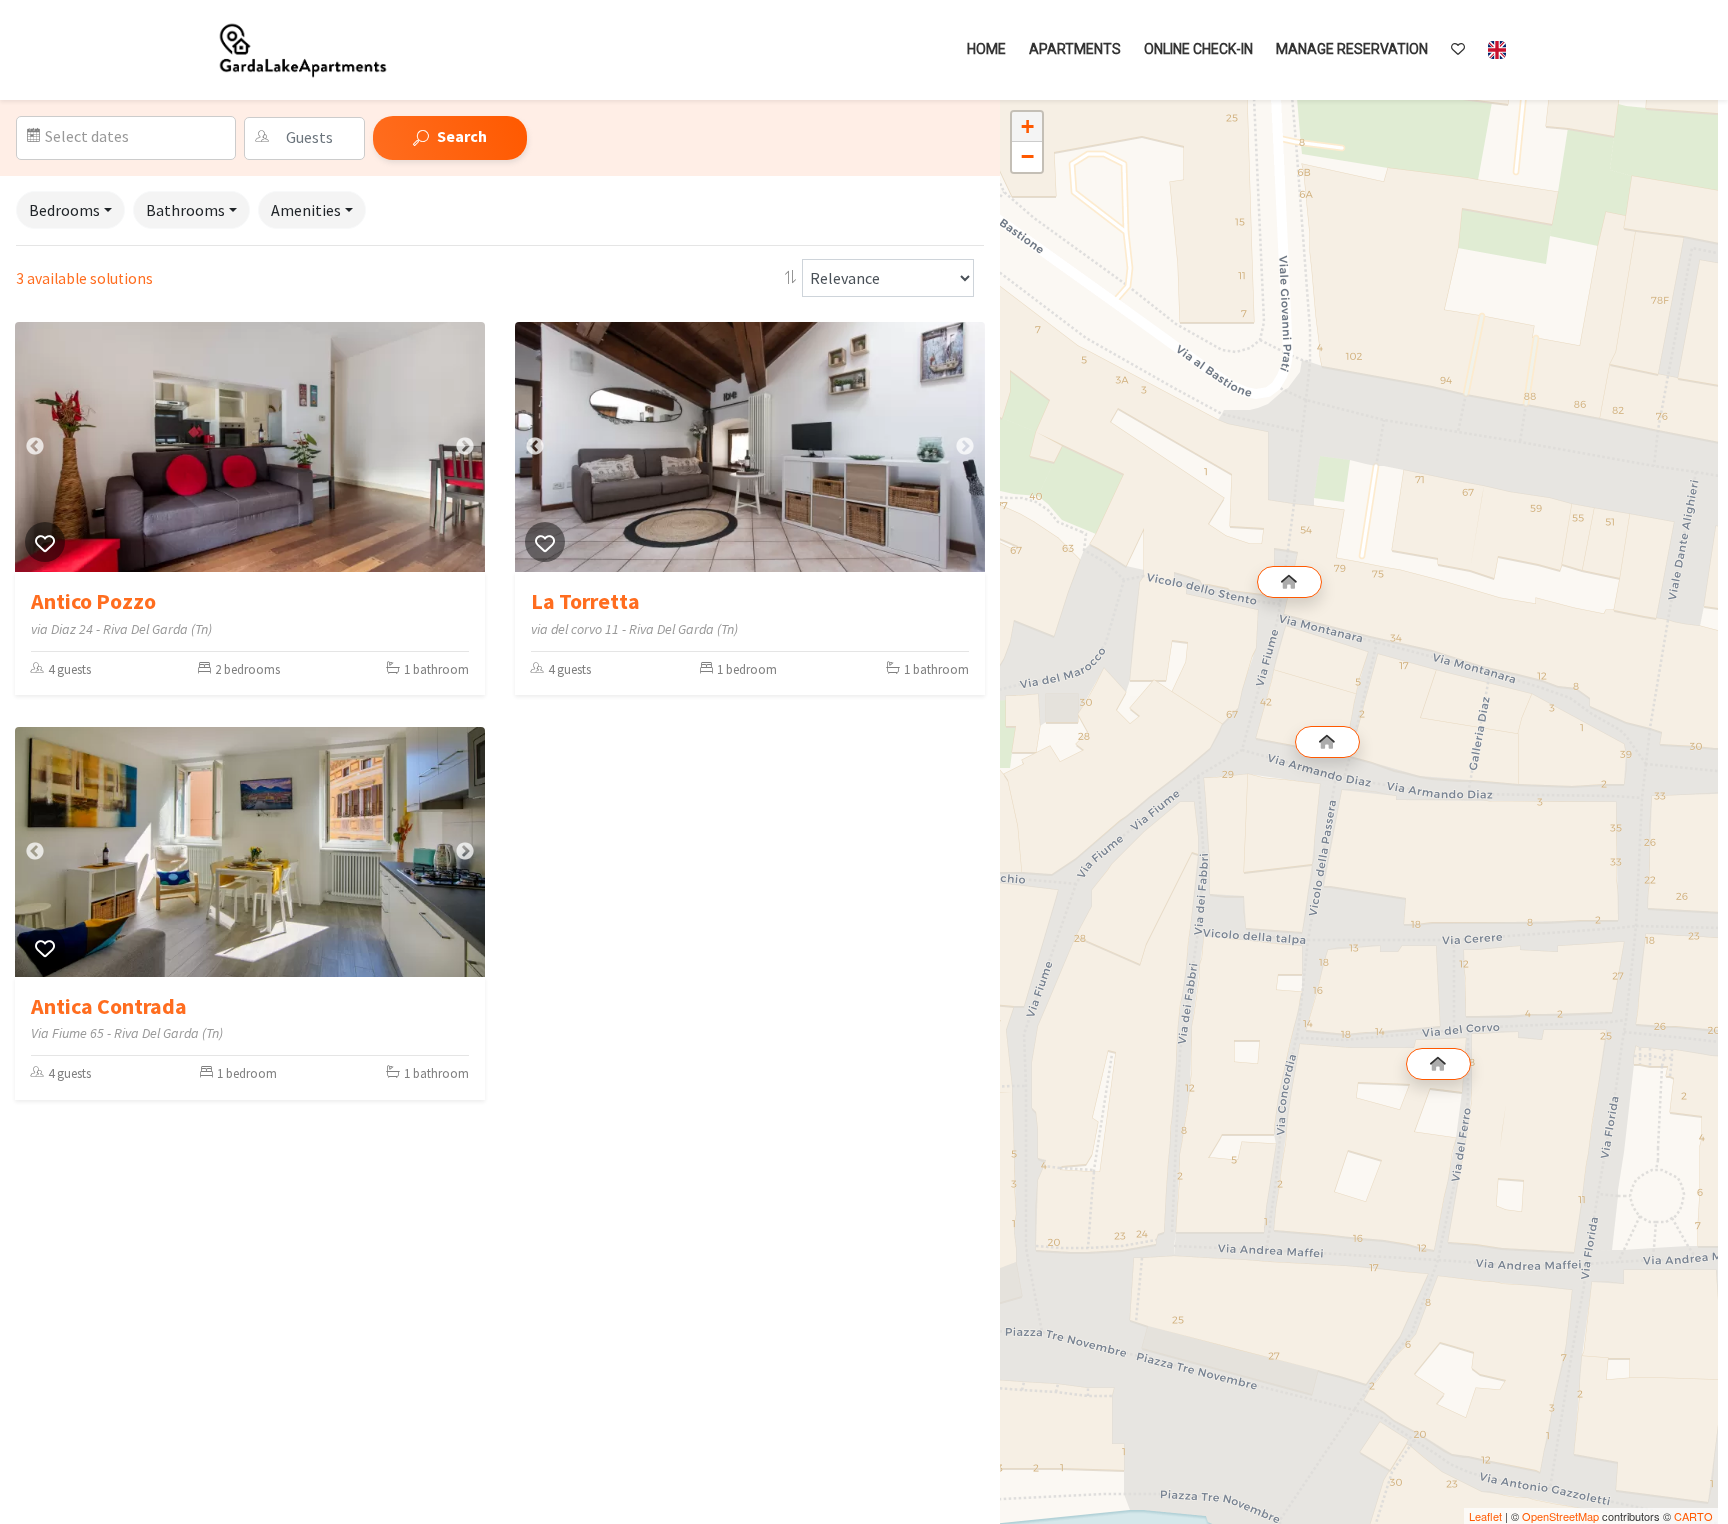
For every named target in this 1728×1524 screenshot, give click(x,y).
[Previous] (35, 447)
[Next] (465, 447)
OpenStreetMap (1560, 1516)
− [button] (1027, 156)
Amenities (306, 210)
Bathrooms (185, 210)
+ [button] (1027, 126)
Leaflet (1485, 1516)
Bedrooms (64, 210)
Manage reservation (1352, 49)
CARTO (1693, 1516)
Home (986, 49)
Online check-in (1198, 49)
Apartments (1075, 49)
